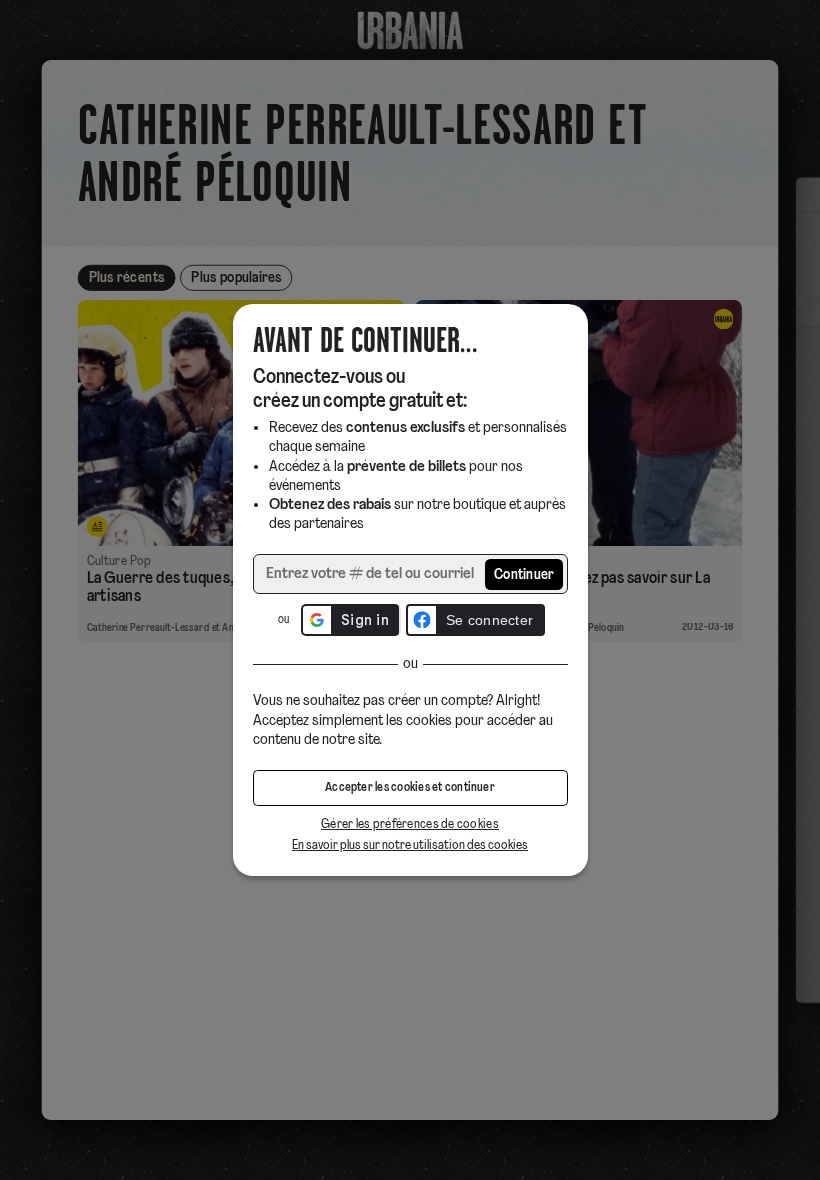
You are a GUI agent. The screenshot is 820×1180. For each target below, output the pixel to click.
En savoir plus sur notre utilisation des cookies (410, 845)
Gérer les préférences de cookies (410, 824)
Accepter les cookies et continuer (410, 788)
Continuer (524, 575)
